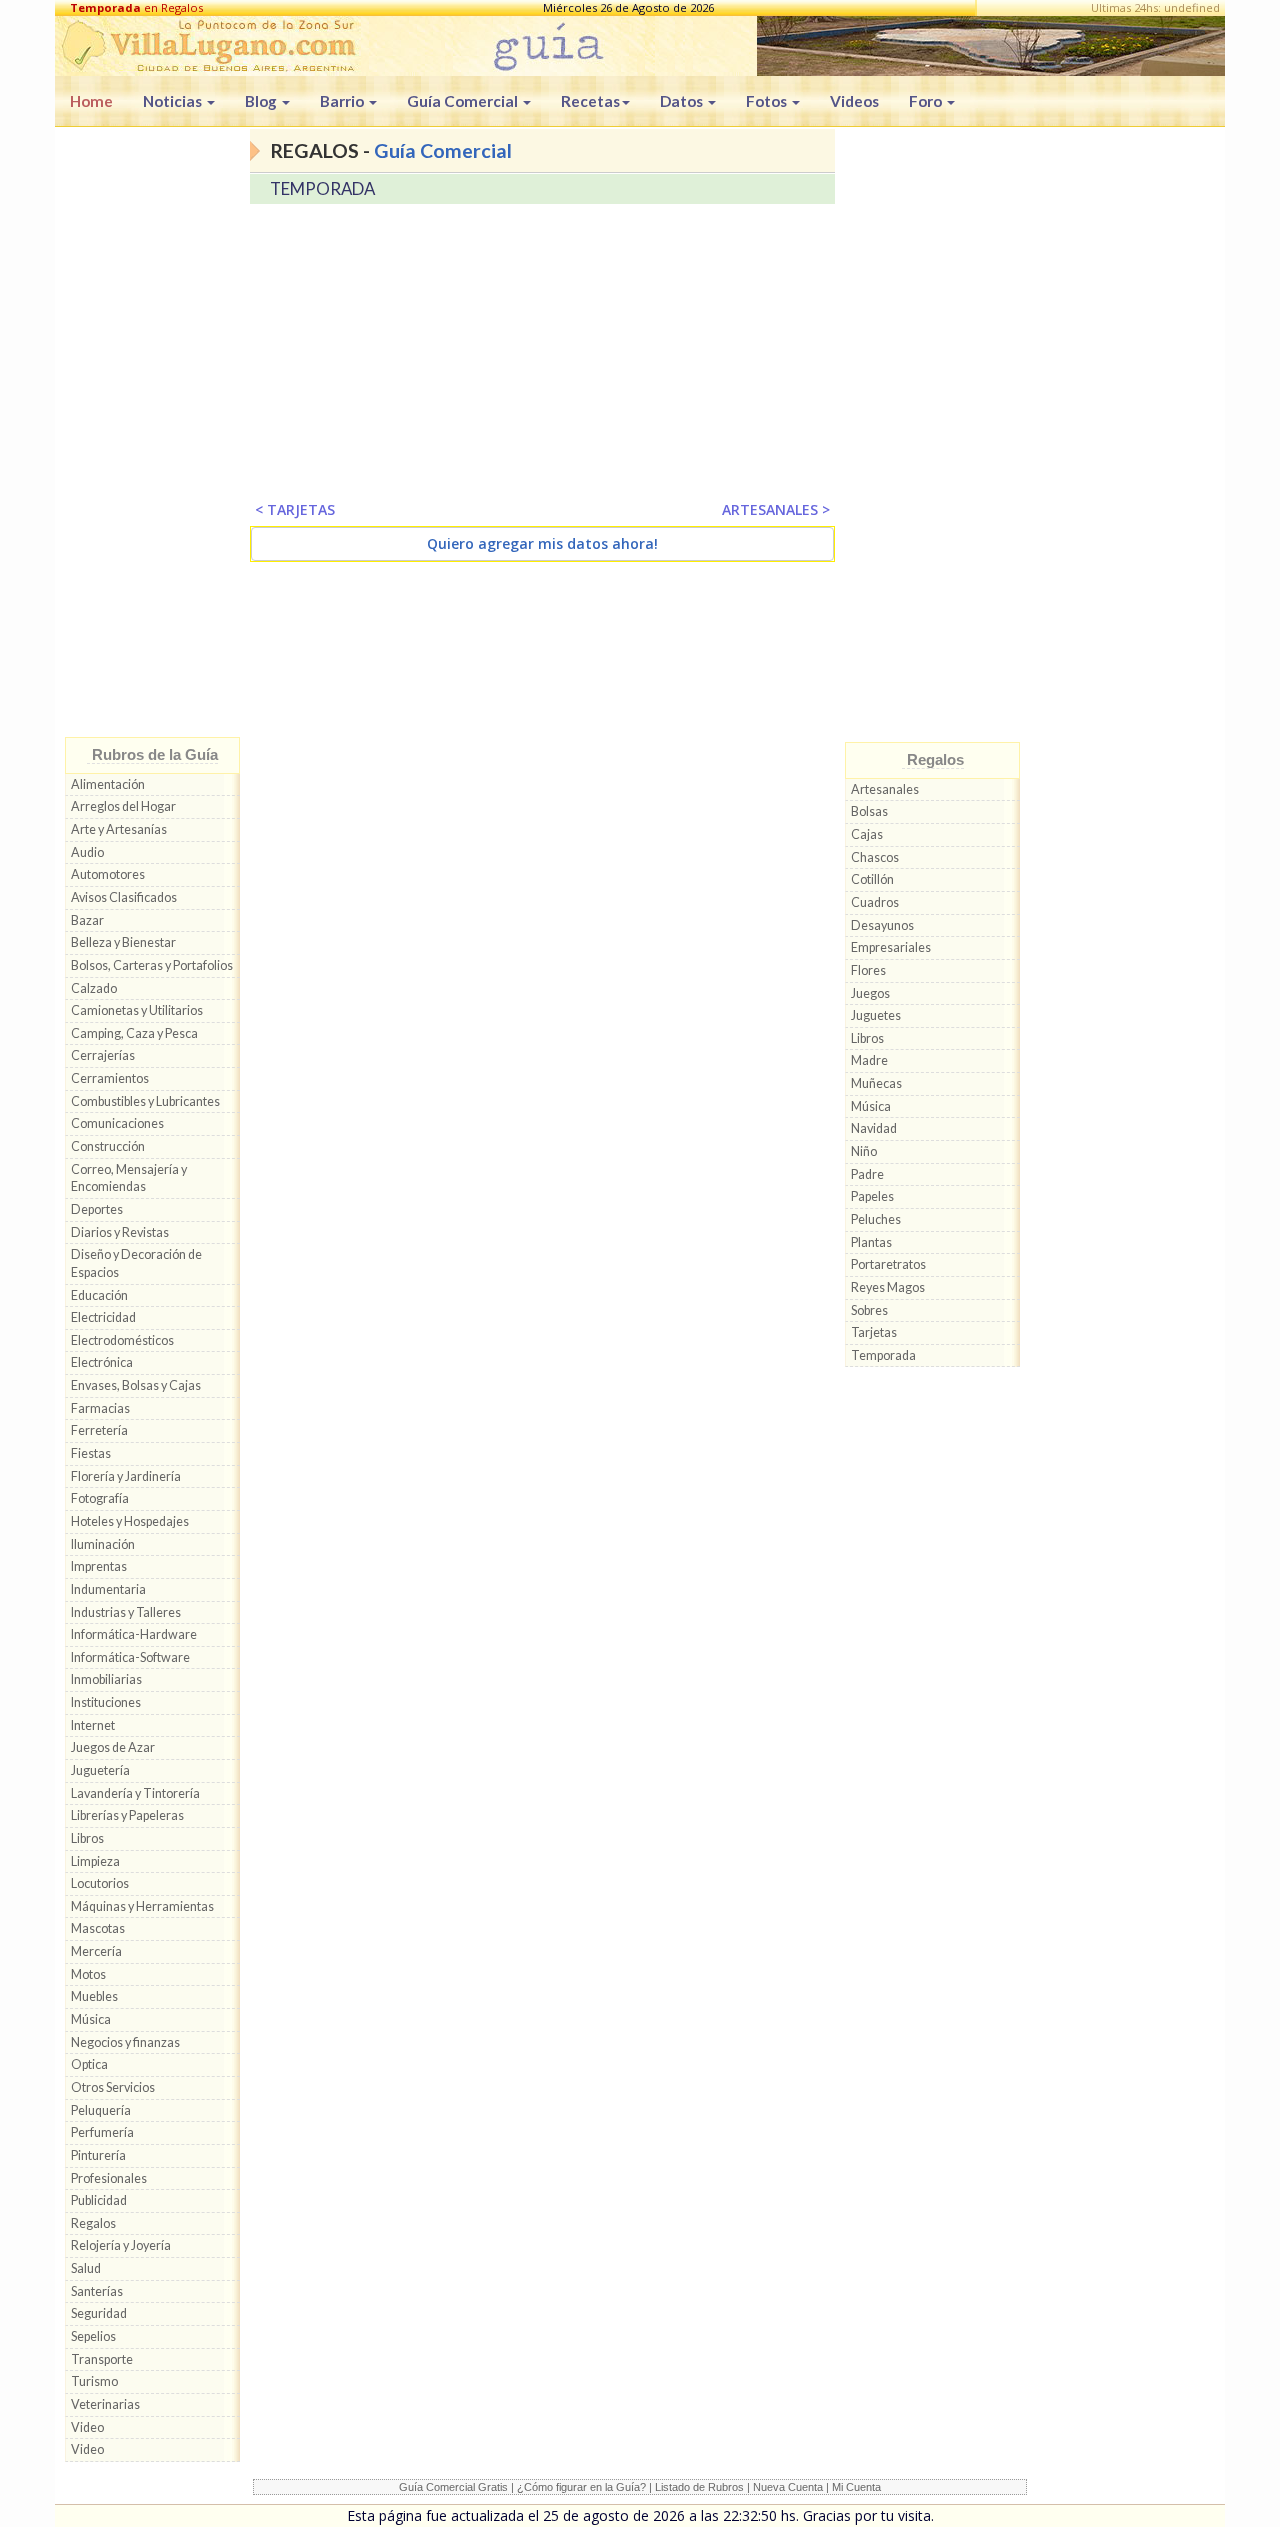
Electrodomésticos (122, 1340)
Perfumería (102, 2132)
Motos (88, 1974)
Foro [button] (927, 101)
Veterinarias (105, 2404)
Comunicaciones (117, 1123)
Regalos (93, 2223)
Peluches (876, 1219)
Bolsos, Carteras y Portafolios (152, 965)
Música (91, 2019)
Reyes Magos (888, 1287)
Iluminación (103, 1544)
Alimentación (108, 784)
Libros (87, 1838)
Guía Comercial (443, 150)
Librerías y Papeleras (127, 1815)
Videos (854, 101)
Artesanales (885, 789)
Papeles (872, 1196)
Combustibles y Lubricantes (145, 1101)
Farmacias (100, 1408)
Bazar (87, 920)
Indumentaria (108, 1589)
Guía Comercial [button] (464, 101)
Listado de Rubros (699, 2487)
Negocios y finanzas (125, 2042)
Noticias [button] (174, 101)
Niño (864, 1151)
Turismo (94, 2381)
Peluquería (101, 2110)
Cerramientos (110, 1078)
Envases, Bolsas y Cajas (136, 1385)
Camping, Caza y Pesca (134, 1033)
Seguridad (99, 2313)
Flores (868, 970)
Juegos (870, 993)
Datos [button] (683, 101)
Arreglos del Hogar (123, 806)
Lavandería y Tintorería (135, 1793)
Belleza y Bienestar (123, 942)
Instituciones (106, 1702)
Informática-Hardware (134, 1634)
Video (87, 2427)
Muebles (94, 1996)
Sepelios (93, 2336)
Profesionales (109, 2178)
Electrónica (102, 1362)
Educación (99, 1295)
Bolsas (869, 811)
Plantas (871, 1242)
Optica (89, 2064)
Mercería (96, 1951)
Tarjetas (874, 1332)
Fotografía (100, 1498)
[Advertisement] (152, 437)
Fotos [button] (768, 101)
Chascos (875, 857)
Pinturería (98, 2155)
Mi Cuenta (856, 2487)
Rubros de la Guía (155, 754)
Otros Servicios (113, 2087)
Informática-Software (130, 1657)
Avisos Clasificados (124, 897)
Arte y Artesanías (119, 829)
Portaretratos (888, 1264)
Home (91, 101)
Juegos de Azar (113, 1747)
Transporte (102, 2359)
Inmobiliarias (106, 1679)
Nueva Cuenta (788, 2487)
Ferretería (99, 1430)
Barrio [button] (343, 101)
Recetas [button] (590, 101)
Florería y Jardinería (126, 1476)
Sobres (869, 1310)
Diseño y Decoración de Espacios (136, 1263)
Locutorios (100, 1883)
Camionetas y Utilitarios (137, 1010)
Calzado (94, 988)
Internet (93, 1725)
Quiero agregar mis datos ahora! (542, 543)
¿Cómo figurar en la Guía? (581, 2487)
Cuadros (875, 902)
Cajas (867, 834)
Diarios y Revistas (120, 1232)
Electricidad (103, 1317)
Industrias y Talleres (126, 1612)
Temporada (883, 1355)
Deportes (97, 1209)
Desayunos (882, 925)
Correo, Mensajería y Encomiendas (129, 1178)
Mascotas (98, 1928)
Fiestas (91, 1453)
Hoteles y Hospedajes (130, 1521)
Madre (869, 1060)
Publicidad (99, 2200)
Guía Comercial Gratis (453, 2487)
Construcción (108, 1146)
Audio (87, 852)
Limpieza (95, 1861)
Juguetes (876, 1015)
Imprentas (99, 1566)
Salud (86, 2268)
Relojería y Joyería (121, 2245)
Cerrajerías (103, 1055)
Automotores (108, 874)
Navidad (874, 1128)
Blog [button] (262, 101)
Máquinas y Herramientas (142, 1906)
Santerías (97, 2291)
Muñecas (876, 1083)
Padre (867, 1174)
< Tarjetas (295, 509)
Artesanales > (776, 509)
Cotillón (872, 879)
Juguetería (100, 1770)
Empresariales (891, 947)
